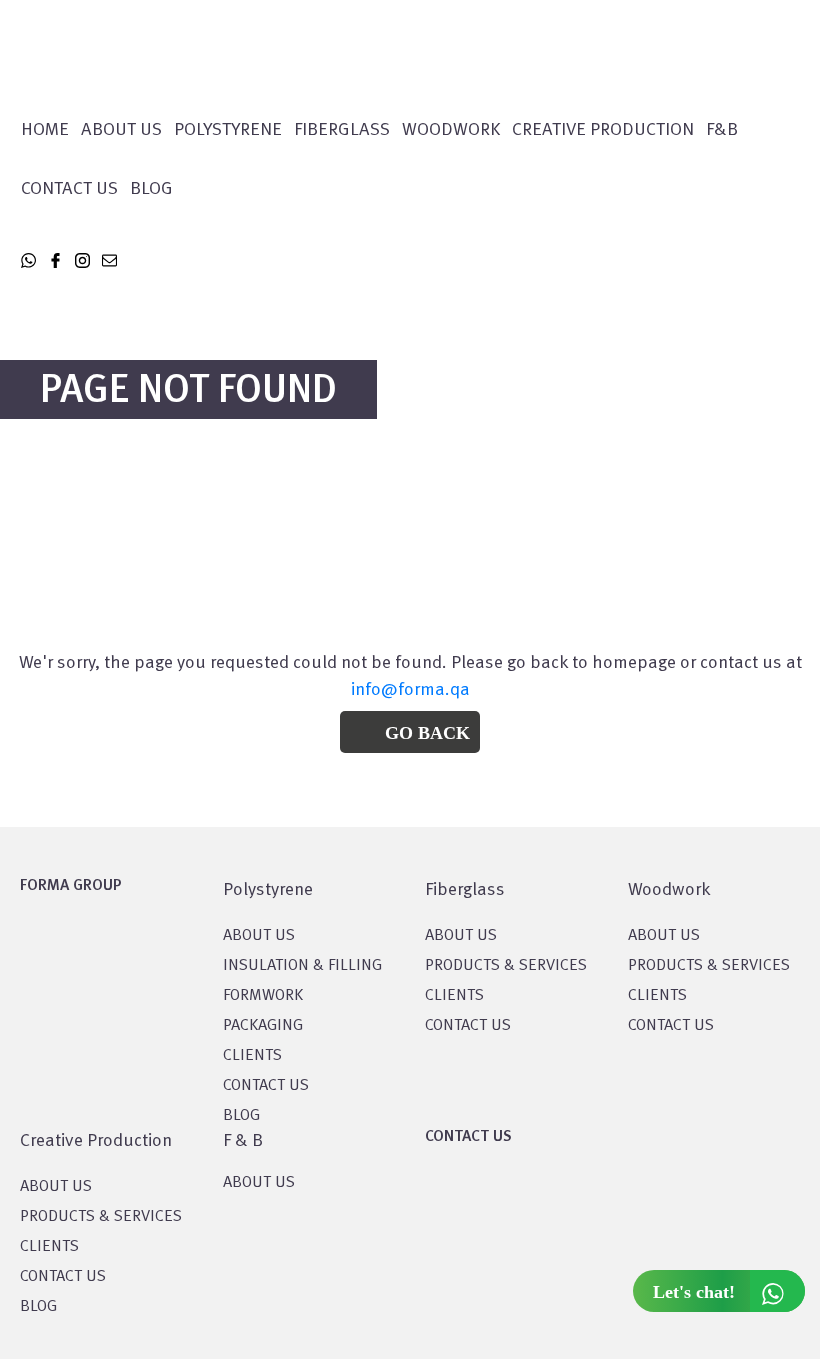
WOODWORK (451, 130)
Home (45, 130)
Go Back (427, 733)
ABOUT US (259, 1183)
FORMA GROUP (71, 886)
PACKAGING (263, 1026)
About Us (121, 130)
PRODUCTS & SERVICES (506, 966)
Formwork (263, 996)
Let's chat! (694, 1292)
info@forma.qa (410, 690)
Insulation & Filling (302, 966)
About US (259, 936)
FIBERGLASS (342, 130)
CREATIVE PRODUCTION (603, 130)
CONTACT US (266, 1086)
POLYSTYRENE (228, 130)
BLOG (241, 1116)
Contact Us (69, 189)
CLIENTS (252, 1056)
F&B (722, 130)
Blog (151, 189)
